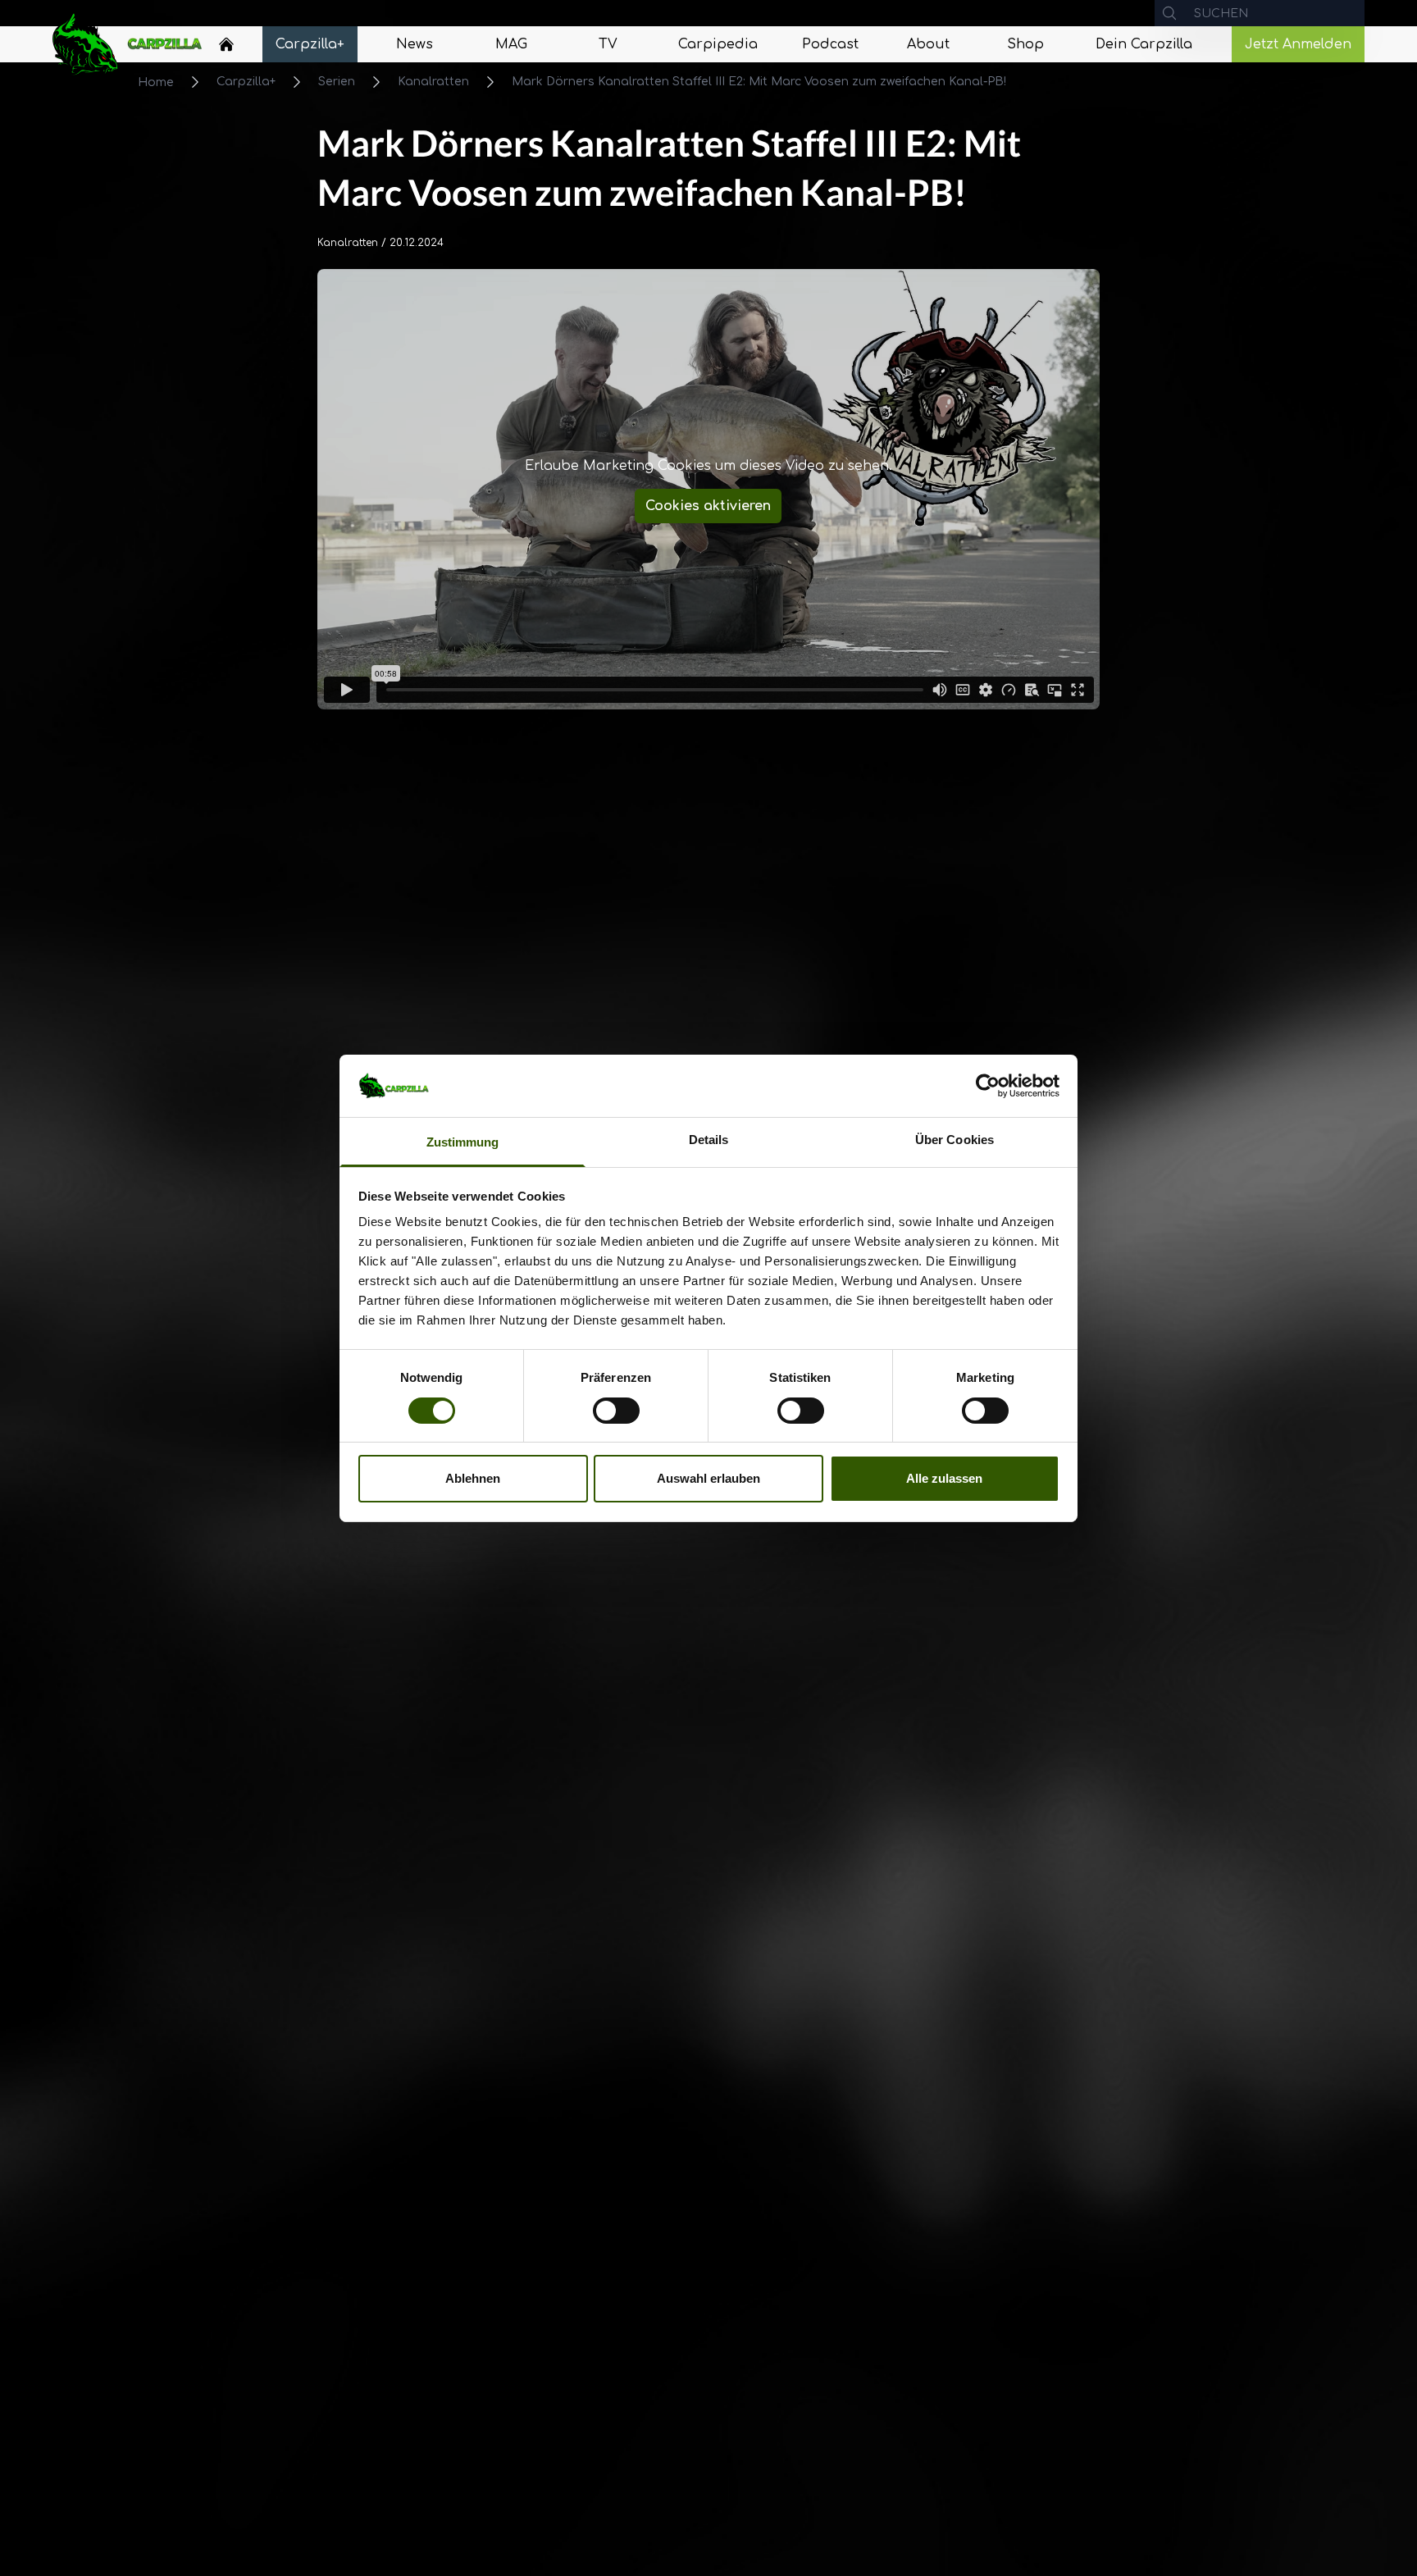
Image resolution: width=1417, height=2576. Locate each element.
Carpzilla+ (246, 82)
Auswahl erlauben (708, 1478)
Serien (337, 82)
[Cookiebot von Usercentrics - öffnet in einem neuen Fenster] (988, 1086)
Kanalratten (433, 82)
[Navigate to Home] (226, 48)
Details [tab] (709, 1140)
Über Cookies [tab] (955, 1140)
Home (156, 82)
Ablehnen (473, 1478)
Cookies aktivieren (708, 506)
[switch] (616, 1411)
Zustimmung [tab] (463, 1142)
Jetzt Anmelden (1298, 44)
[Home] (226, 44)
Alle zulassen (944, 1478)
